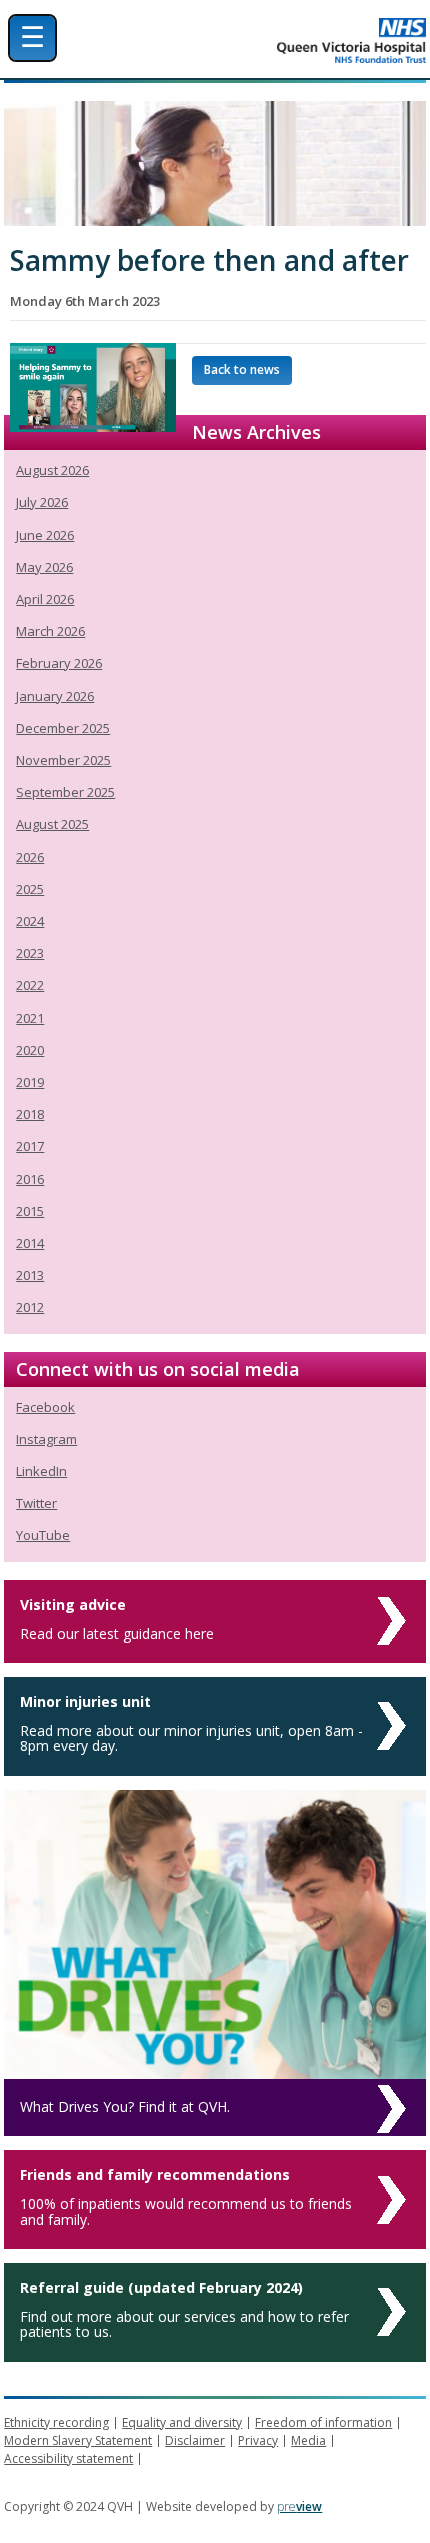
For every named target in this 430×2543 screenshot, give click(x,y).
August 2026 (52, 470)
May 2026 (44, 567)
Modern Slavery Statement (78, 2440)
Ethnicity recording (56, 2422)
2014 (30, 1243)
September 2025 (65, 792)
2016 (30, 1179)
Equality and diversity (182, 2422)
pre (299, 2506)
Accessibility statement (68, 2458)
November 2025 (63, 760)
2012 (30, 1307)
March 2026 (50, 631)
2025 (30, 889)
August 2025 (52, 824)
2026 (30, 857)
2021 (30, 1018)
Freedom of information (323, 2422)
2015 (30, 1211)
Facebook (45, 1407)
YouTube (43, 1535)
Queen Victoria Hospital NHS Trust (275, 40)
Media (308, 2440)
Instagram (46, 1439)
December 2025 (63, 728)
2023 (30, 953)
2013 (30, 1275)
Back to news (242, 369)
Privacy (258, 2440)
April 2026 (45, 599)
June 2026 (45, 535)
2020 (30, 1050)
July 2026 (42, 502)
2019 (30, 1082)
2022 (30, 985)
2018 (30, 1114)
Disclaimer (195, 2440)
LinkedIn (41, 1471)
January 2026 (55, 696)
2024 (30, 921)
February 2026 (59, 663)
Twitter (36, 1503)
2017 (30, 1146)
